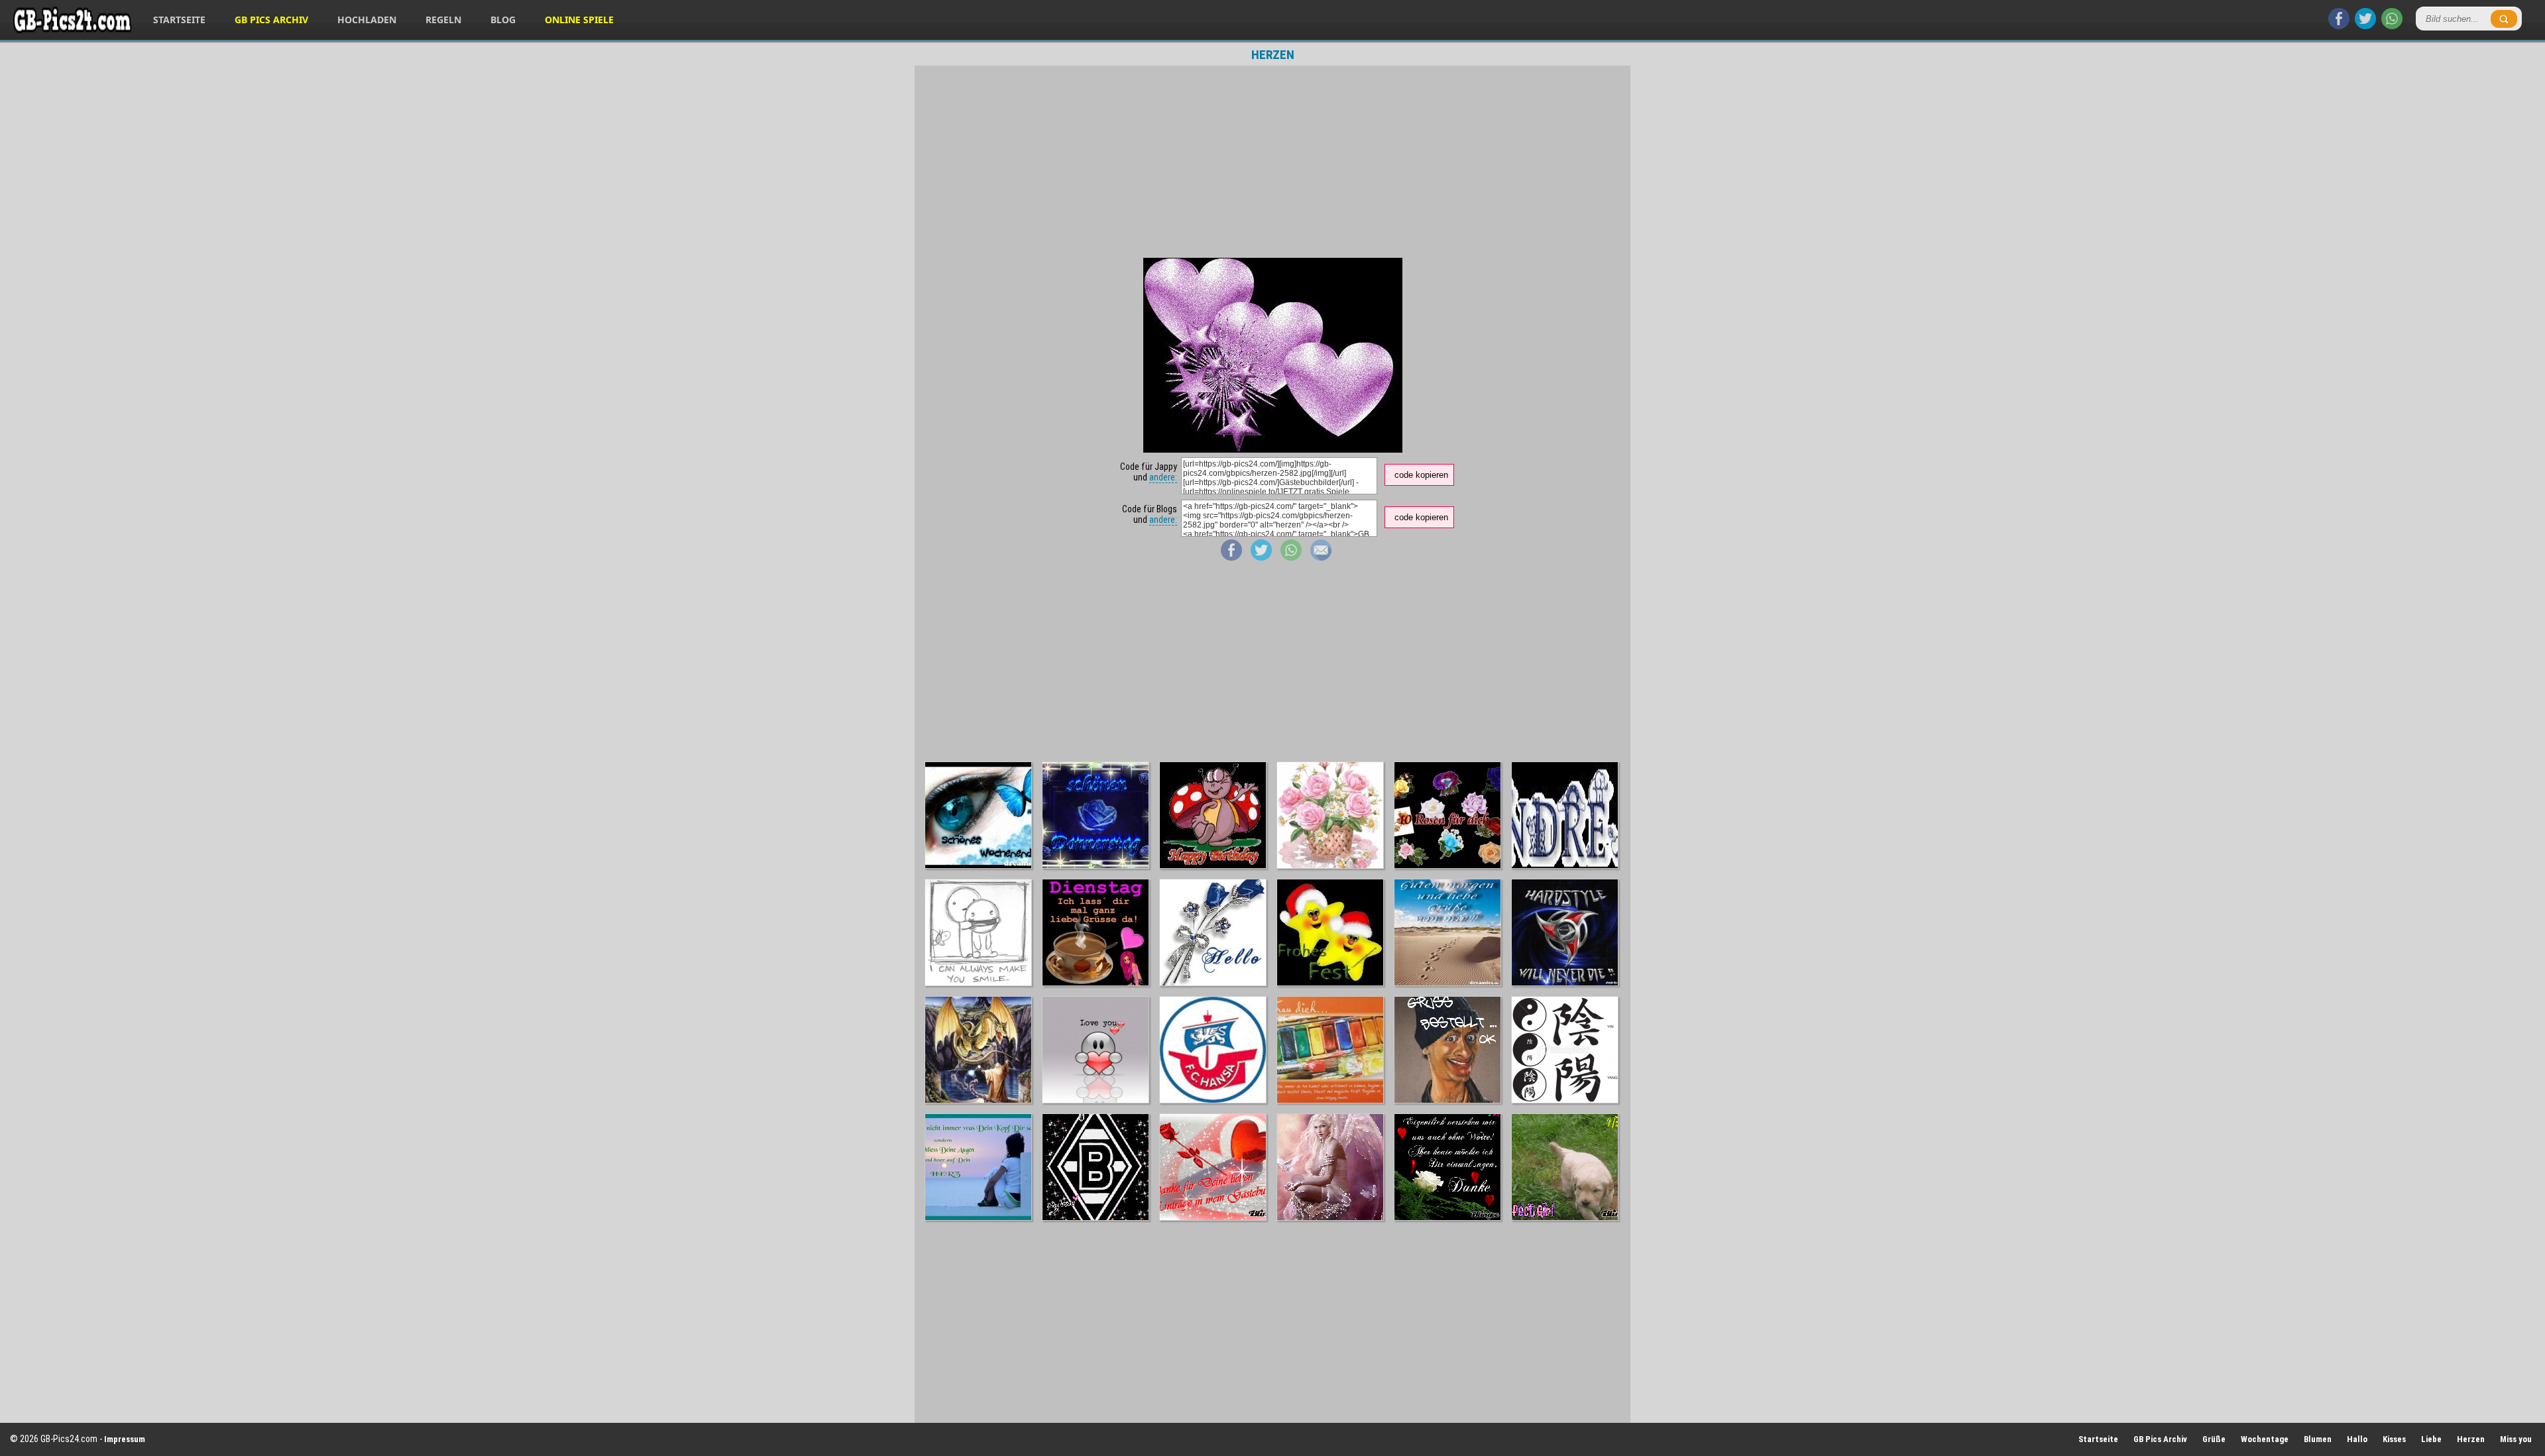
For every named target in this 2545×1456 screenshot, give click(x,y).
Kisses (2394, 1439)
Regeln (443, 20)
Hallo (2357, 1439)
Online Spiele (579, 20)
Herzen (2471, 1439)
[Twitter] (2365, 26)
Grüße (2214, 1439)
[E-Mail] (1321, 557)
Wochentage (2265, 1439)
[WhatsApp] (2392, 26)
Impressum (125, 1439)
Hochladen (367, 20)
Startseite (179, 20)
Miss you (2516, 1439)
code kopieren (1421, 475)
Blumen (2318, 1439)
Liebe (2431, 1439)
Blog (503, 20)
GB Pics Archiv (271, 20)
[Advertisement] (1272, 162)
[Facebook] (2339, 26)
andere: (1163, 477)
